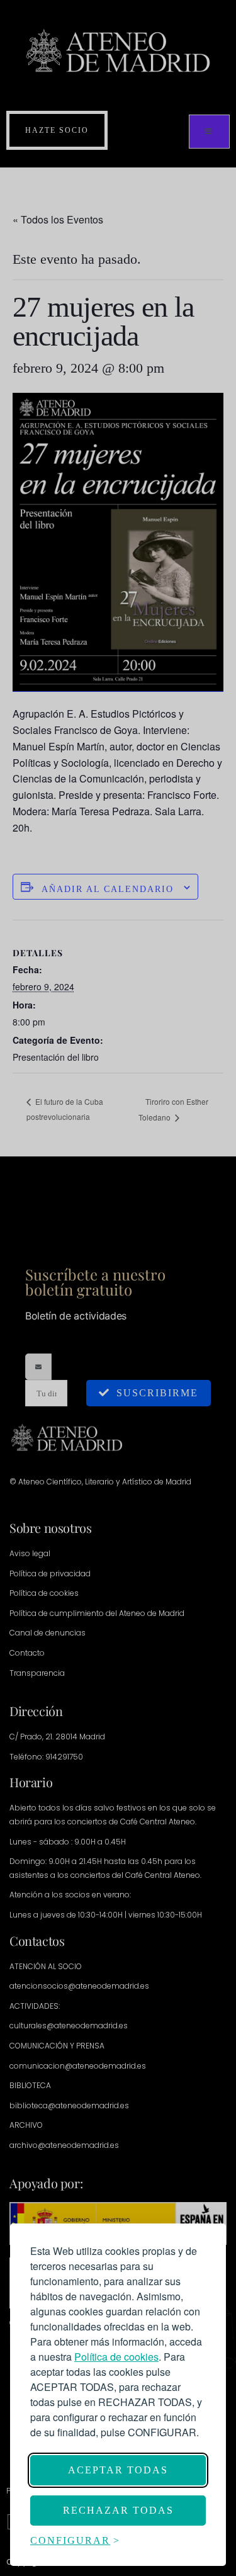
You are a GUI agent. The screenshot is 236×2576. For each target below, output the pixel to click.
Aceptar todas (118, 2470)
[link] (116, 2357)
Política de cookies (116, 2357)
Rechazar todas (118, 2510)
